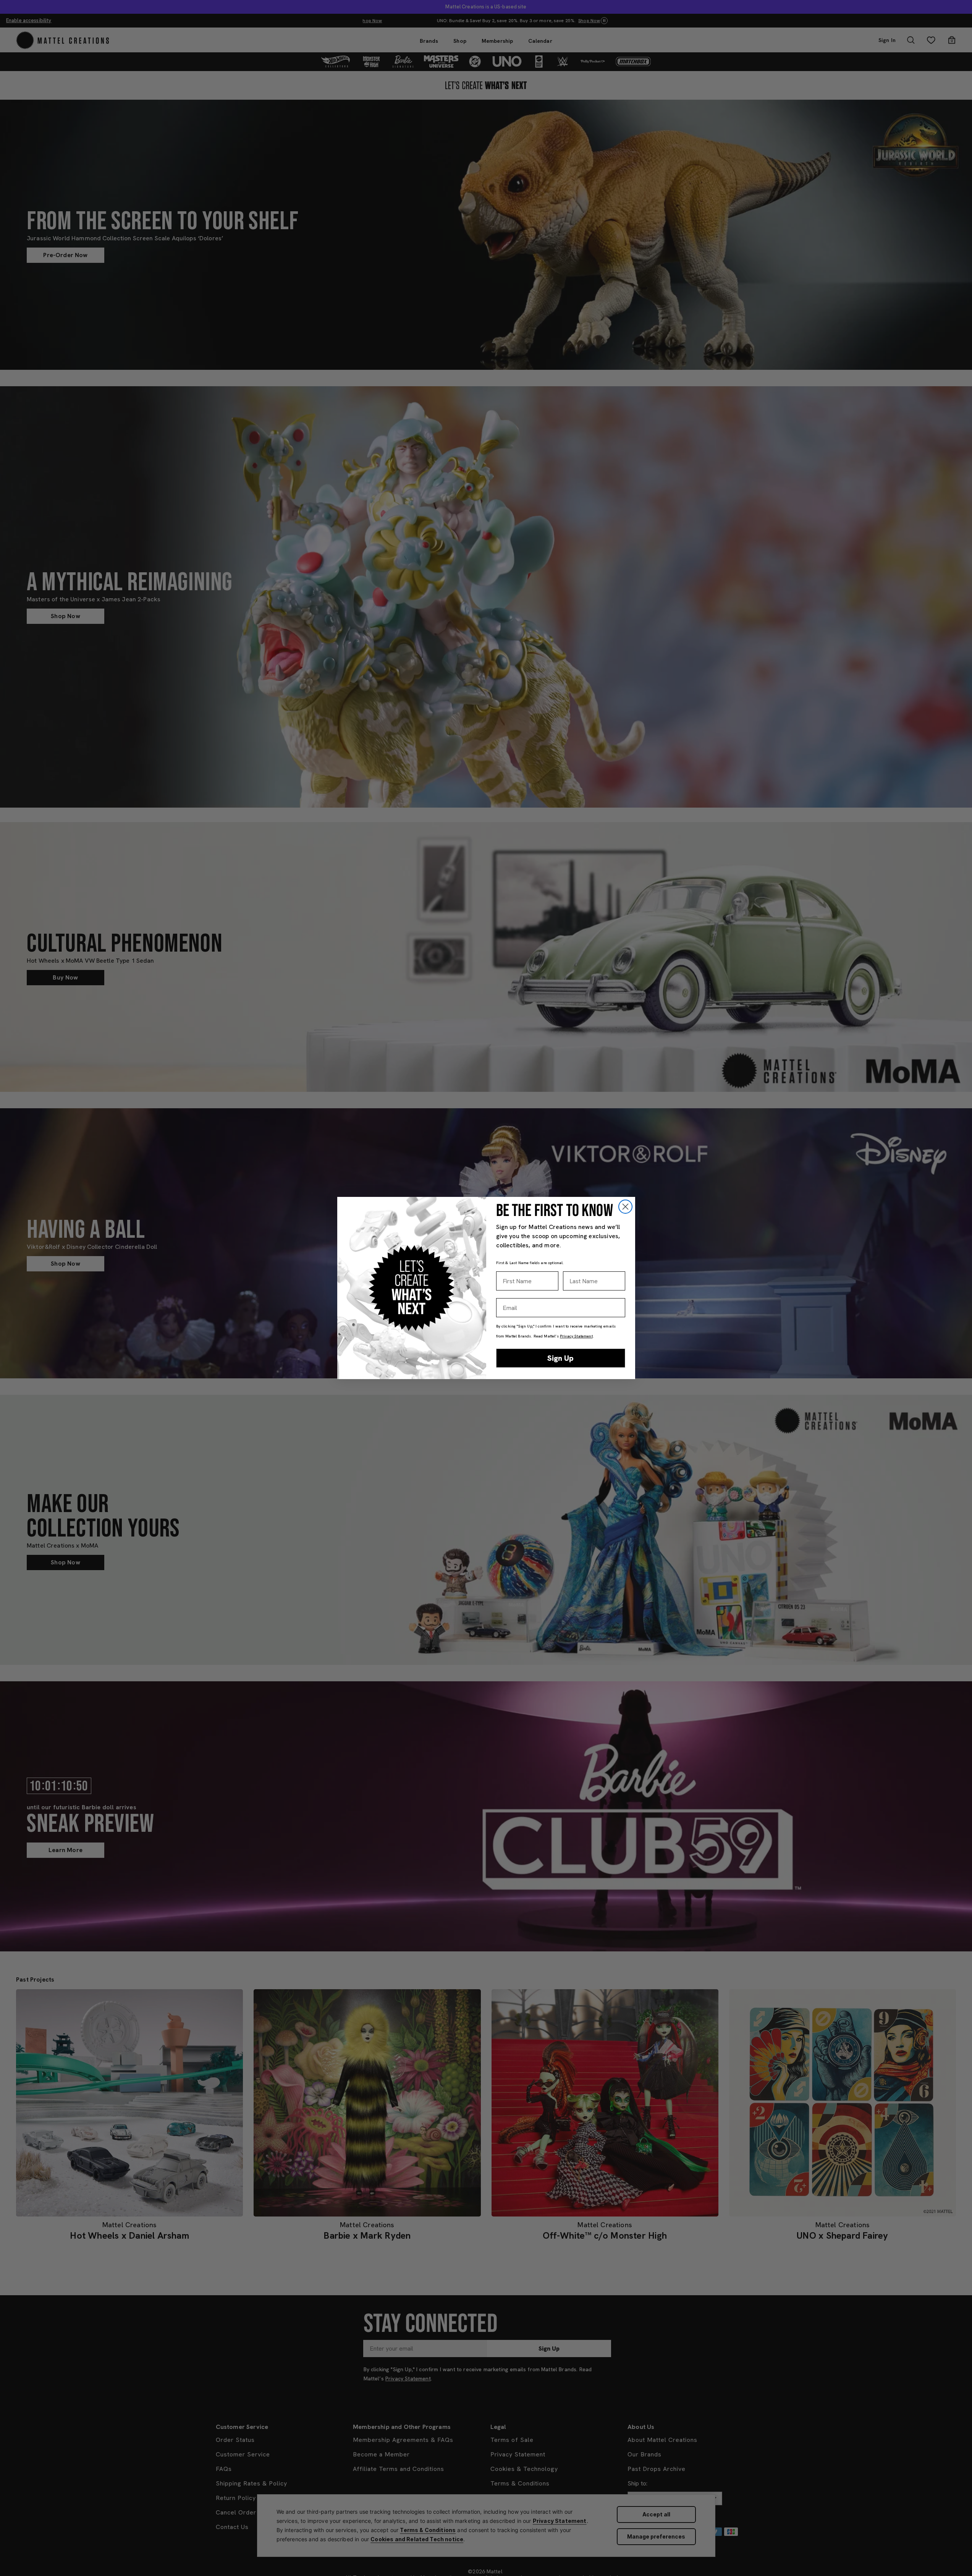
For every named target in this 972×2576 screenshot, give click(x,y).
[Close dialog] (625, 1207)
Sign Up (560, 1358)
